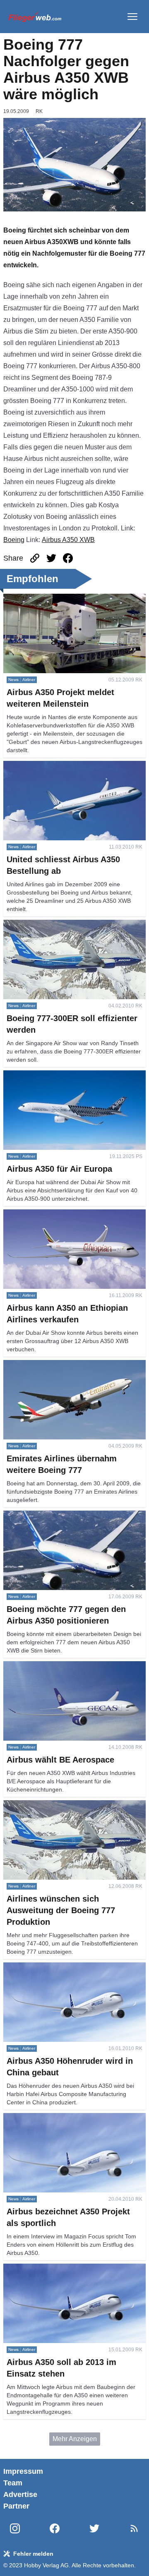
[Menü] (132, 17)
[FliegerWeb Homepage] (35, 17)
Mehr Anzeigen (75, 2439)
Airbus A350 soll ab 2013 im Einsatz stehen (67, 2268)
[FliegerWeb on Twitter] (94, 2529)
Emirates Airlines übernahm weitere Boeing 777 (73, 1365)
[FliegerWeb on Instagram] (15, 2529)
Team (13, 2483)
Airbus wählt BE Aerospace (43, 1666)
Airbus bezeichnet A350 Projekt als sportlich (68, 2118)
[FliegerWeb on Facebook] (55, 2529)
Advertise (20, 2494)
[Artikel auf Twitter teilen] (51, 558)
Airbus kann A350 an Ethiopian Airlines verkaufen (61, 1219)
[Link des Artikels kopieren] (35, 558)
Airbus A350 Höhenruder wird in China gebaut (71, 1967)
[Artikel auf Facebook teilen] (68, 558)
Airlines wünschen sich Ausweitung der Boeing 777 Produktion (72, 1810)
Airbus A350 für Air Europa (42, 1075)
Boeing (14, 540)
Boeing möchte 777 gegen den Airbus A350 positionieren (67, 1520)
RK (39, 111)
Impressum (23, 2471)
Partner (16, 2506)
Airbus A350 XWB (68, 540)
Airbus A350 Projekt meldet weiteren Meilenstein (74, 598)
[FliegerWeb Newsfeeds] (134, 2528)
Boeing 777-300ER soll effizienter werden (65, 925)
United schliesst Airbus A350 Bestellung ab (66, 766)
